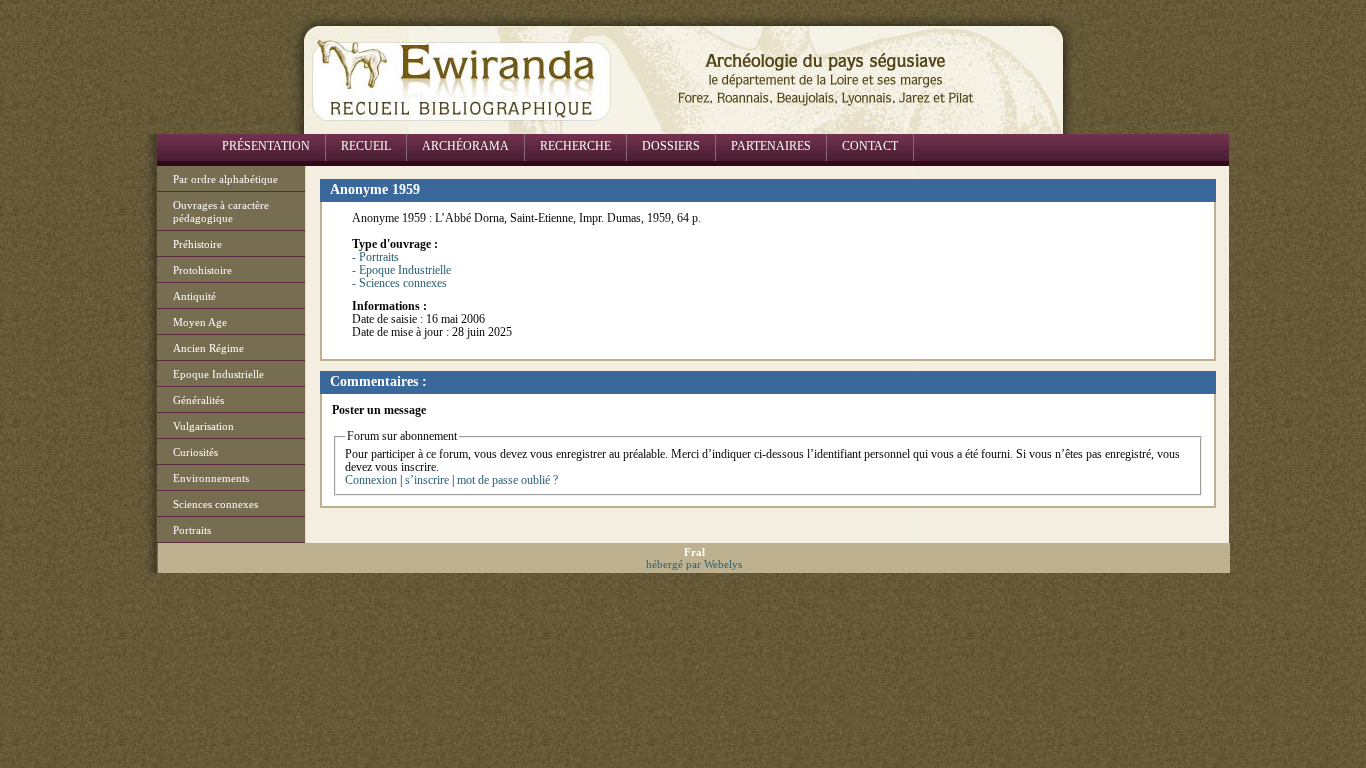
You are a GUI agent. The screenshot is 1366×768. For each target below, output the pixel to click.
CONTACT (870, 146)
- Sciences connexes (399, 283)
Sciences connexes (215, 504)
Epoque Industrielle (218, 374)
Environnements (211, 478)
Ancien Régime (208, 348)
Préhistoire (197, 244)
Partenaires (771, 146)
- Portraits (375, 257)
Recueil (366, 146)
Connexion (371, 480)
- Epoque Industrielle (401, 270)
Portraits (192, 530)
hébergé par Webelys (694, 564)
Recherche (575, 146)
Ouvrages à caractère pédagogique (221, 211)
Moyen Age (200, 322)
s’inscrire (427, 480)
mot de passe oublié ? (507, 480)
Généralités (198, 400)
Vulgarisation (203, 426)
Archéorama (465, 146)
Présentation (266, 146)
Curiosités (195, 452)
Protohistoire (202, 270)
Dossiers (671, 146)
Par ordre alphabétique (225, 179)
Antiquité (194, 296)
